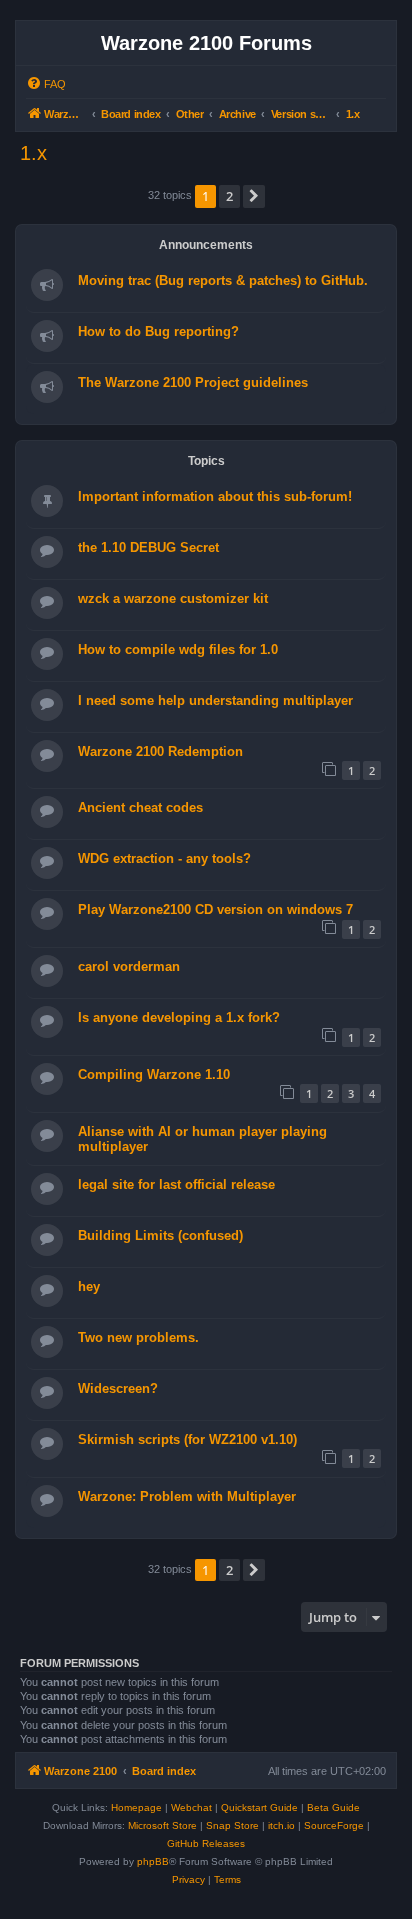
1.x (33, 153)
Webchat (191, 1807)
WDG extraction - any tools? (164, 858)
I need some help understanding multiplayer (215, 700)
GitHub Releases (206, 1843)
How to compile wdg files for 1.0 (178, 649)
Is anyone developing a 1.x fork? (179, 1017)
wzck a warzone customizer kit (173, 598)
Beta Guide (333, 1807)
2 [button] (229, 196)
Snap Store (232, 1825)
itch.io (281, 1825)
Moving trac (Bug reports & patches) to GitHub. (223, 280)
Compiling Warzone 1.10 (154, 1074)
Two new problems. (138, 1337)
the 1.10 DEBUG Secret (148, 547)
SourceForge (334, 1825)
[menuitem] (46, 84)
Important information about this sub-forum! (215, 496)
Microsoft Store (162, 1825)
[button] (254, 196)
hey (89, 1286)
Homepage (136, 1807)
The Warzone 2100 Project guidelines (193, 382)
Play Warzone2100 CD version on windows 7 (215, 909)
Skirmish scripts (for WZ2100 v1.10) (187, 1439)
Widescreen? (118, 1388)
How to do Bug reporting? (158, 331)
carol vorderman (129, 966)
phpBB (153, 1861)
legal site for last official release (176, 1184)
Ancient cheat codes (140, 807)
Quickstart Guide (259, 1807)
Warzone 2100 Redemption (160, 751)
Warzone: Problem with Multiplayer (187, 1496)
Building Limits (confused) (160, 1235)
